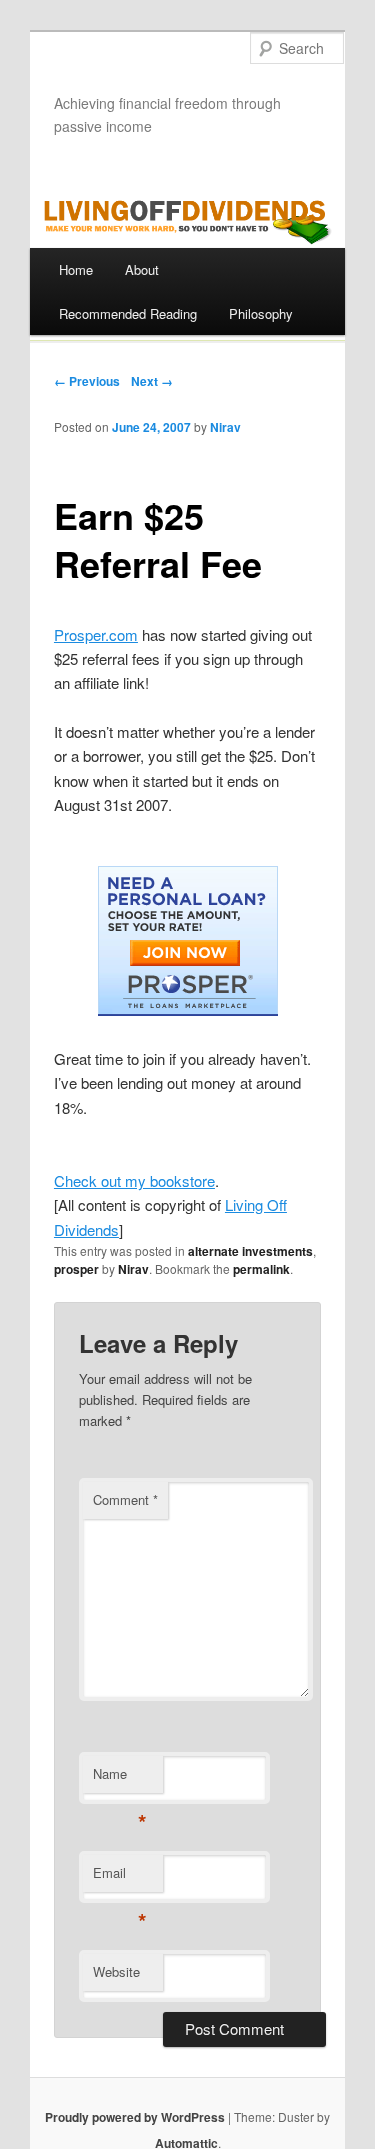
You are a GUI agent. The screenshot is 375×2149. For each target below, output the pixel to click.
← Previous (87, 381)
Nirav (225, 427)
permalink (261, 1269)
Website (116, 1971)
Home (76, 269)
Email (119, 1877)
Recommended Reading (128, 313)
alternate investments (250, 1251)
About (142, 269)
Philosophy (261, 313)
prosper (76, 1269)
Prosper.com (96, 634)
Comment (125, 1499)
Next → (152, 381)
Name (119, 1778)
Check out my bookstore (134, 1180)
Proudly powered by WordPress (135, 2117)
